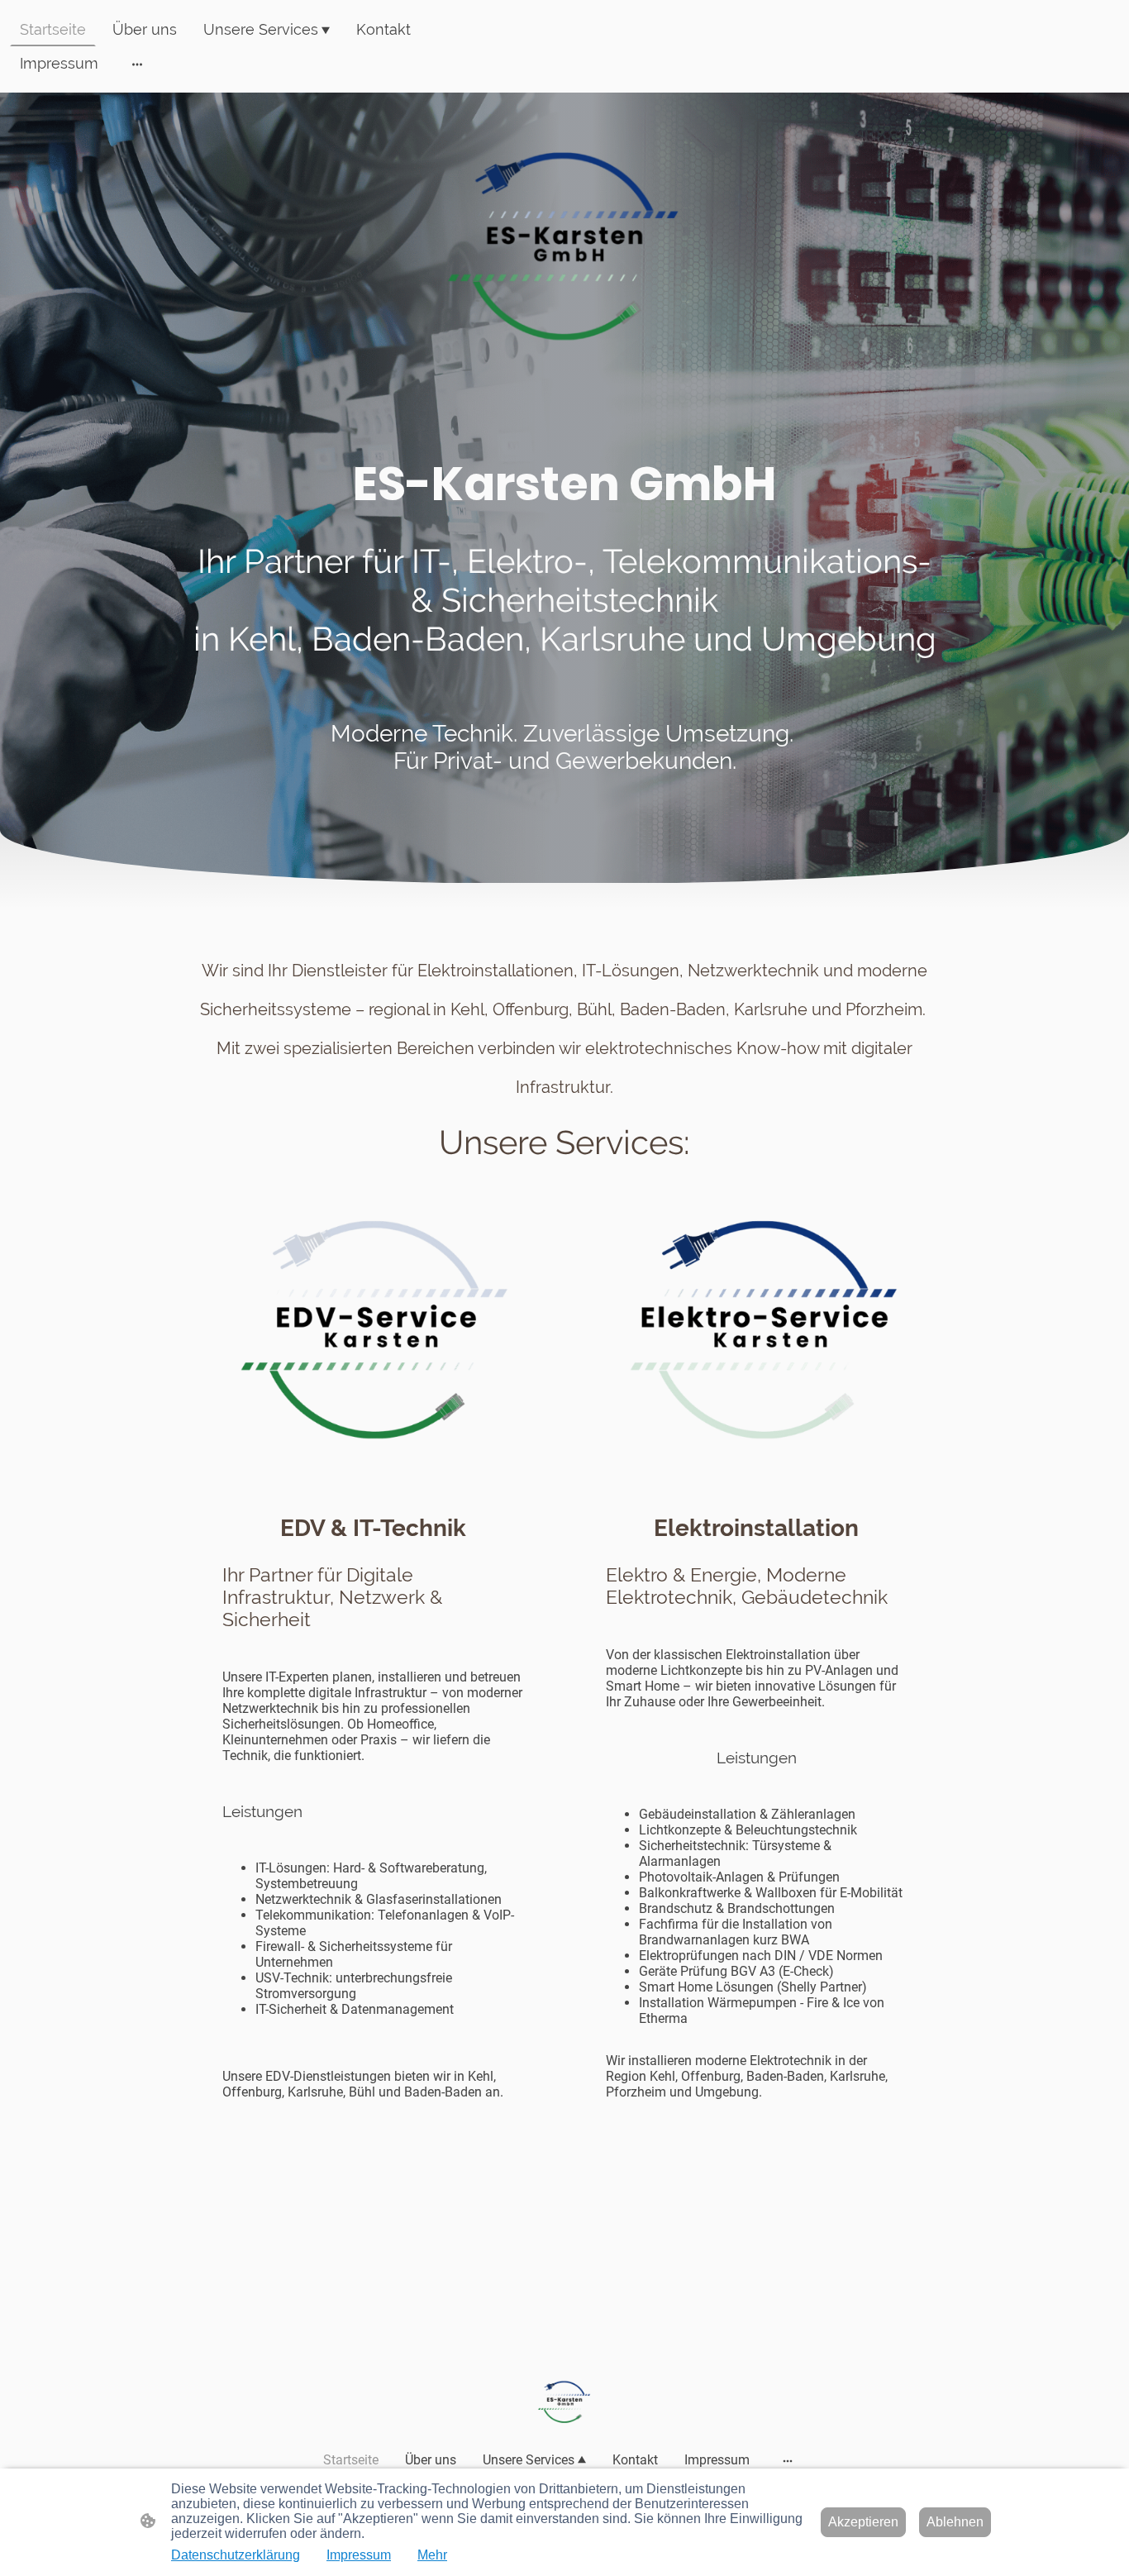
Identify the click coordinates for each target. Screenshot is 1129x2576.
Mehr (432, 2555)
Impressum (359, 2555)
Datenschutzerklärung (236, 2555)
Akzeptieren (863, 2522)
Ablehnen (955, 2522)
